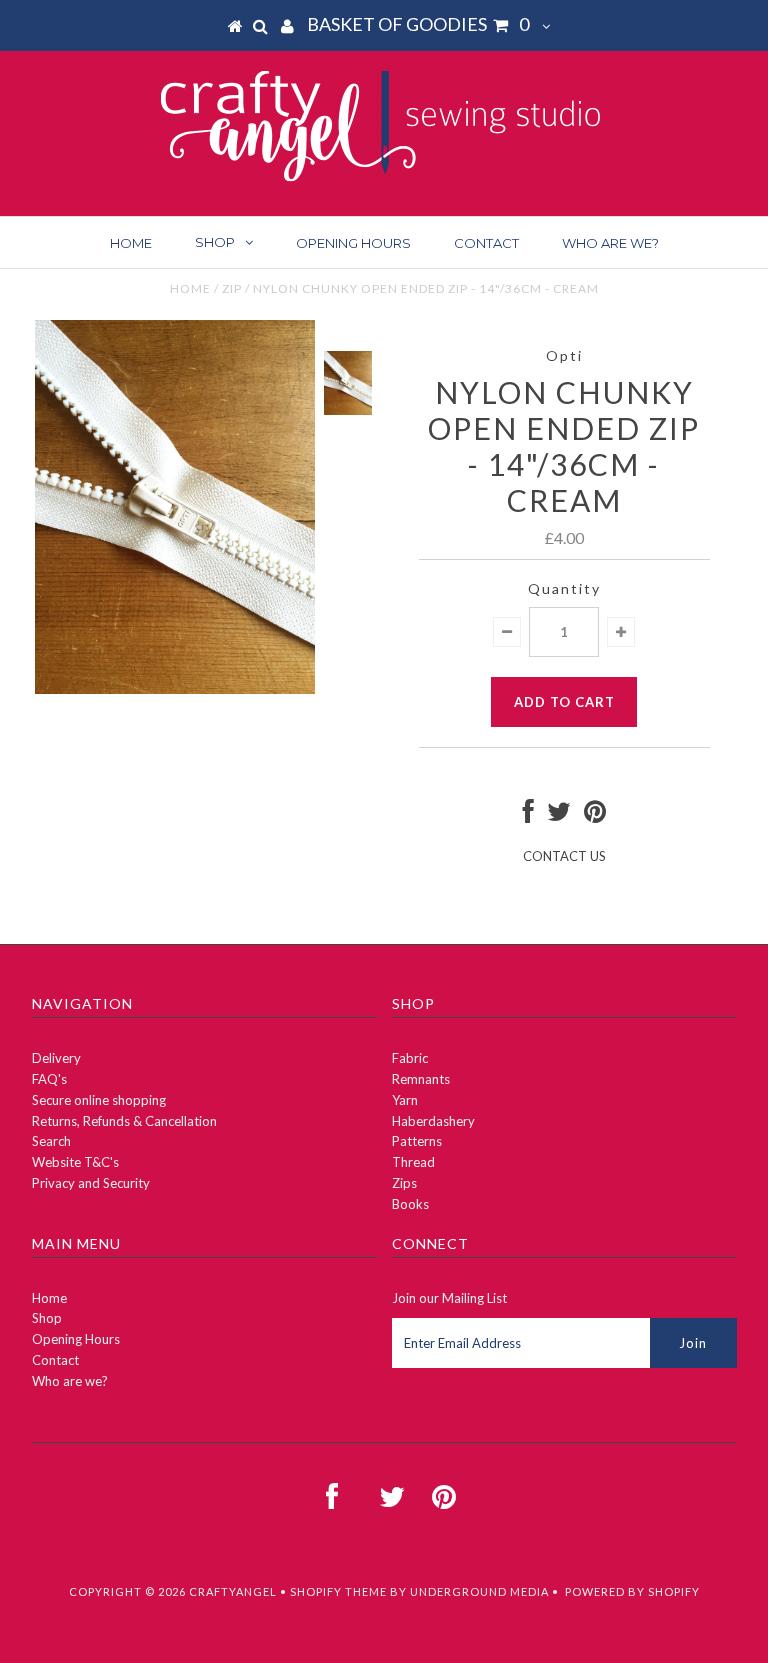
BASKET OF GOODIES (418, 24)
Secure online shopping (99, 1100)
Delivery (56, 1058)
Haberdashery (433, 1121)
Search (51, 1141)
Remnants (421, 1079)
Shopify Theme (338, 1591)
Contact (486, 243)
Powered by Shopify (632, 1591)
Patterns (417, 1141)
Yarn (405, 1100)
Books (410, 1204)
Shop (215, 242)
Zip (232, 288)
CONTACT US (564, 856)
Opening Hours (353, 243)
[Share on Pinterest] (595, 816)
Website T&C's (75, 1162)
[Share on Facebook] (528, 816)
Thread (413, 1162)
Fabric (410, 1058)
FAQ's (49, 1079)
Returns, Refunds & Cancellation (124, 1121)
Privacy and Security (91, 1183)
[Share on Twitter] (559, 816)
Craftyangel (233, 1591)
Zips (404, 1183)
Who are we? (610, 243)
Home (131, 243)
